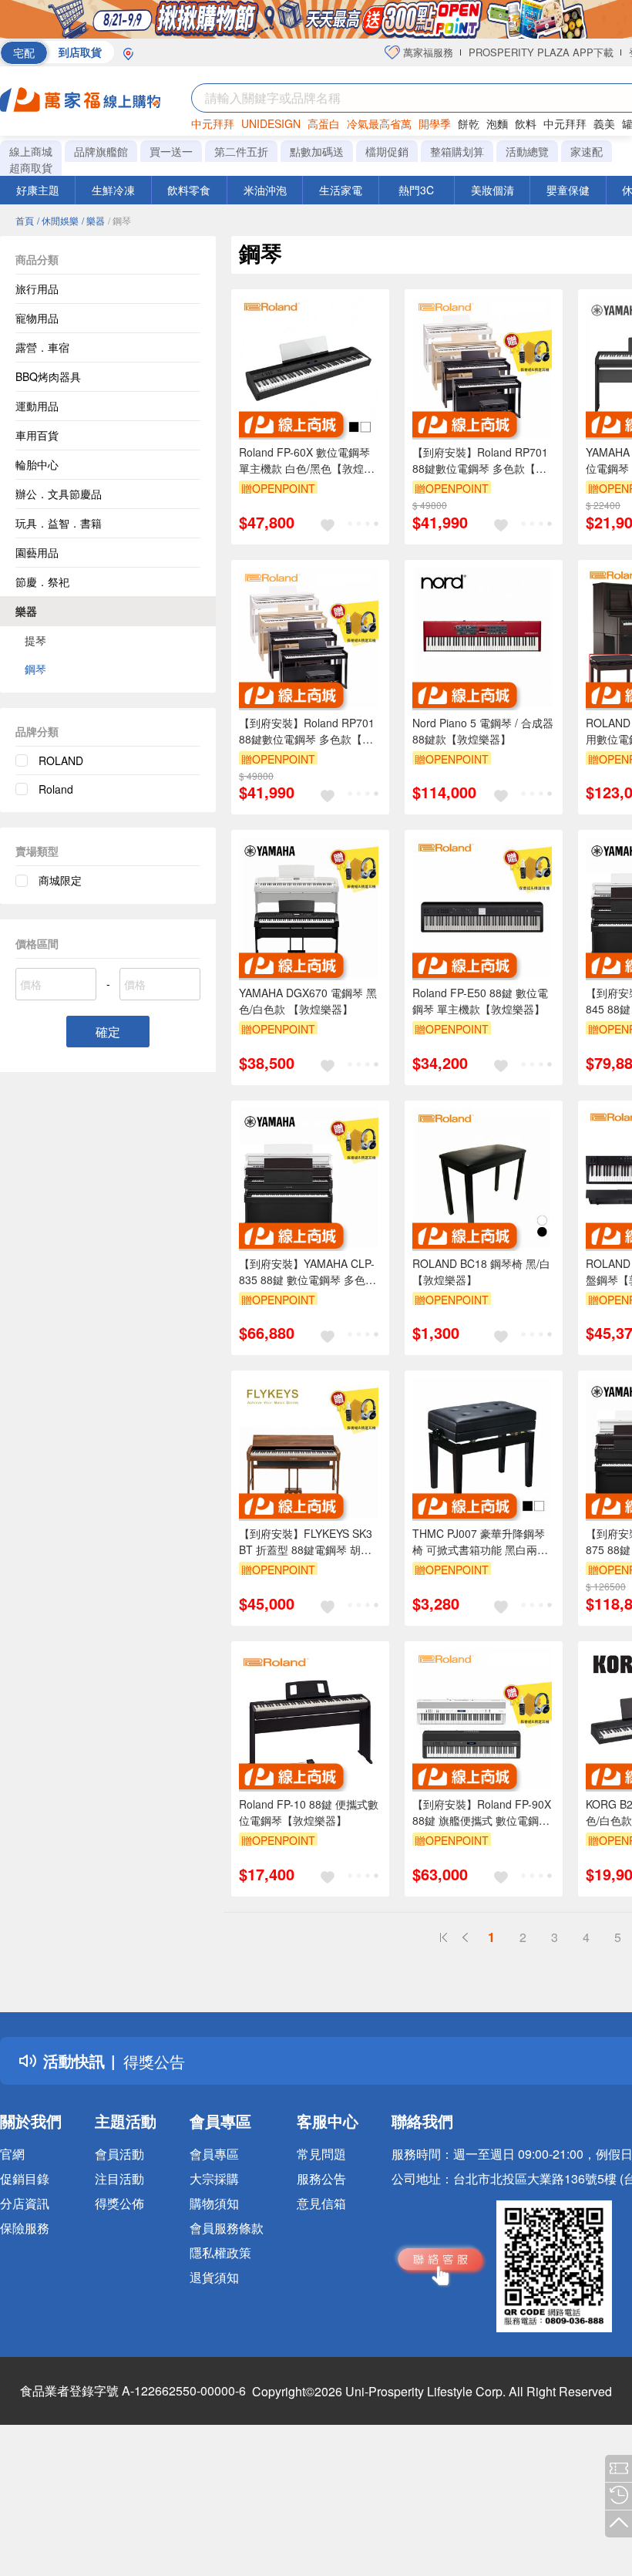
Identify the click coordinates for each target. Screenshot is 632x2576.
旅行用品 (37, 288)
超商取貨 (31, 167)
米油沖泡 (265, 190)
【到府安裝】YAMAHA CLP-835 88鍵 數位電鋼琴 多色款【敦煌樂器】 (308, 1272)
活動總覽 (527, 151)
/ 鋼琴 (119, 220)
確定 (108, 1032)
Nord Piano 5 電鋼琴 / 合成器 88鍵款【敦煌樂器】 (483, 731)
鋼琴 (35, 669)
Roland (56, 789)
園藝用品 (37, 552)
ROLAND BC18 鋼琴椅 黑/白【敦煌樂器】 (481, 1271)
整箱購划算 (457, 151)
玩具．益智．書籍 (59, 523)
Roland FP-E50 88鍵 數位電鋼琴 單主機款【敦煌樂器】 (480, 1001)
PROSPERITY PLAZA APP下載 (541, 52)
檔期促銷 (387, 151)
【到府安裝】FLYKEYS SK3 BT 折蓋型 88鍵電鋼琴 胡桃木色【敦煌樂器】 (306, 1542)
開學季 (435, 123)
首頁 (25, 220)
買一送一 (171, 151)
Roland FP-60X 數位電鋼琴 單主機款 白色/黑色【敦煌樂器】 (307, 460)
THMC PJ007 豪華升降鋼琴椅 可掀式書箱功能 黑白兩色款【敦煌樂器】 (480, 1542)
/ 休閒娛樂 (58, 220)
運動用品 (37, 406)
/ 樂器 (93, 220)
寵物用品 (37, 318)
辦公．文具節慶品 (59, 494)
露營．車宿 (42, 347)
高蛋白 (324, 123)
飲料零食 (189, 190)
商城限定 (60, 880)
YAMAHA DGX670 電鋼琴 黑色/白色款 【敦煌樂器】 (308, 1001)
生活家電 (341, 190)
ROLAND (61, 760)
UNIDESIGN (271, 123)
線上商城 (31, 151)
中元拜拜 (213, 123)
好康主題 (38, 190)
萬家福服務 (427, 52)
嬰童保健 (568, 190)
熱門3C (416, 190)
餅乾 (469, 123)
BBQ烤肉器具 (48, 376)
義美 (604, 123)
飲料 (526, 123)
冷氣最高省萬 (379, 123)
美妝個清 (492, 190)
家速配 (587, 151)
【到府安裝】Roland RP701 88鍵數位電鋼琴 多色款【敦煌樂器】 (480, 460)
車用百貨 (37, 435)
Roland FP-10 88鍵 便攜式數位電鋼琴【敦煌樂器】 (309, 1812)
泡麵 (497, 123)
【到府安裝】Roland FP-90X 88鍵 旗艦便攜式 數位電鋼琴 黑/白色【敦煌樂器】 (482, 1812)
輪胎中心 (37, 464)
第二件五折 (241, 151)
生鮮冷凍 (113, 190)
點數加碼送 (317, 151)
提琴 (35, 640)
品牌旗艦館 (101, 151)
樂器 (26, 611)
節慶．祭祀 (42, 582)
